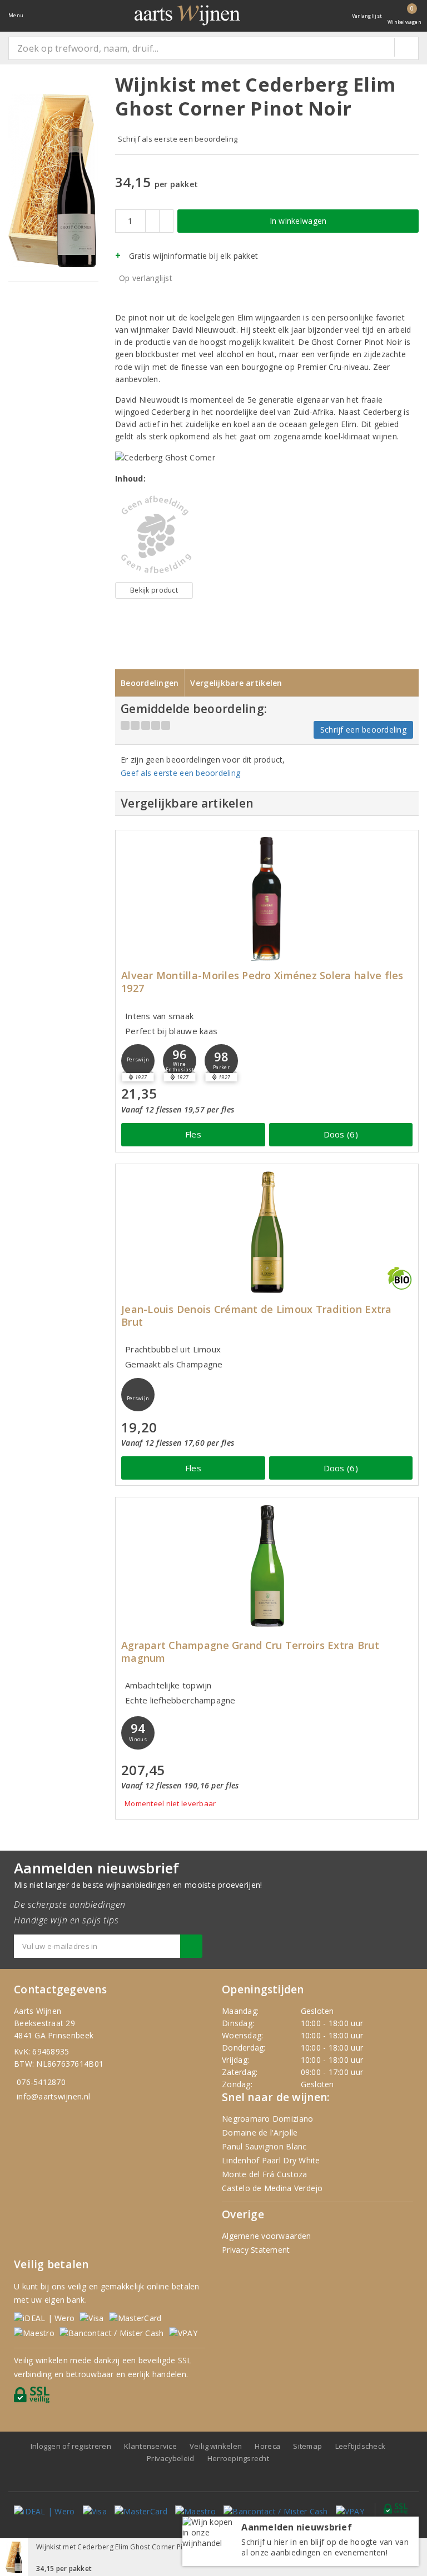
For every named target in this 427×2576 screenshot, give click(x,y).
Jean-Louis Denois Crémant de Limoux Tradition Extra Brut (257, 1316)
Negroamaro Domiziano (267, 2119)
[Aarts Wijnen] (187, 15)
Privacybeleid (170, 2458)
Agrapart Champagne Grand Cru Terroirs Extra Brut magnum (250, 1652)
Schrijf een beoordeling (363, 730)
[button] (138, 1061)
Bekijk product (154, 590)
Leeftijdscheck (361, 2446)
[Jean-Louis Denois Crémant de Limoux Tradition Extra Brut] (267, 1232)
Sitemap (307, 2446)
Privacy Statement (256, 2250)
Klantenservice (150, 2446)
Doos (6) (341, 1134)
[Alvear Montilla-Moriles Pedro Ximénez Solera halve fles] (267, 898)
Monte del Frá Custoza (265, 2174)
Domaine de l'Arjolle (260, 2133)
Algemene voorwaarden (266, 2236)
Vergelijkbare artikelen (236, 683)
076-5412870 (41, 2082)
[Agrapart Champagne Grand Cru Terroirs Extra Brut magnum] (267, 1565)
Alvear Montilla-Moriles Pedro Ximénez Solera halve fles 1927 (262, 982)
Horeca (267, 2446)
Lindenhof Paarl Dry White (271, 2160)
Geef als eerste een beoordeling (180, 773)
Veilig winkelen (216, 2446)
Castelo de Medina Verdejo (272, 2188)
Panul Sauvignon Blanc (264, 2146)
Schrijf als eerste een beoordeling (178, 139)
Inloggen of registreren (71, 2446)
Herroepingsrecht (238, 2458)
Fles (193, 1134)
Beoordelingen (150, 683)
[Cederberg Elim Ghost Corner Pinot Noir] (154, 535)
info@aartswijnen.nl (53, 2096)
